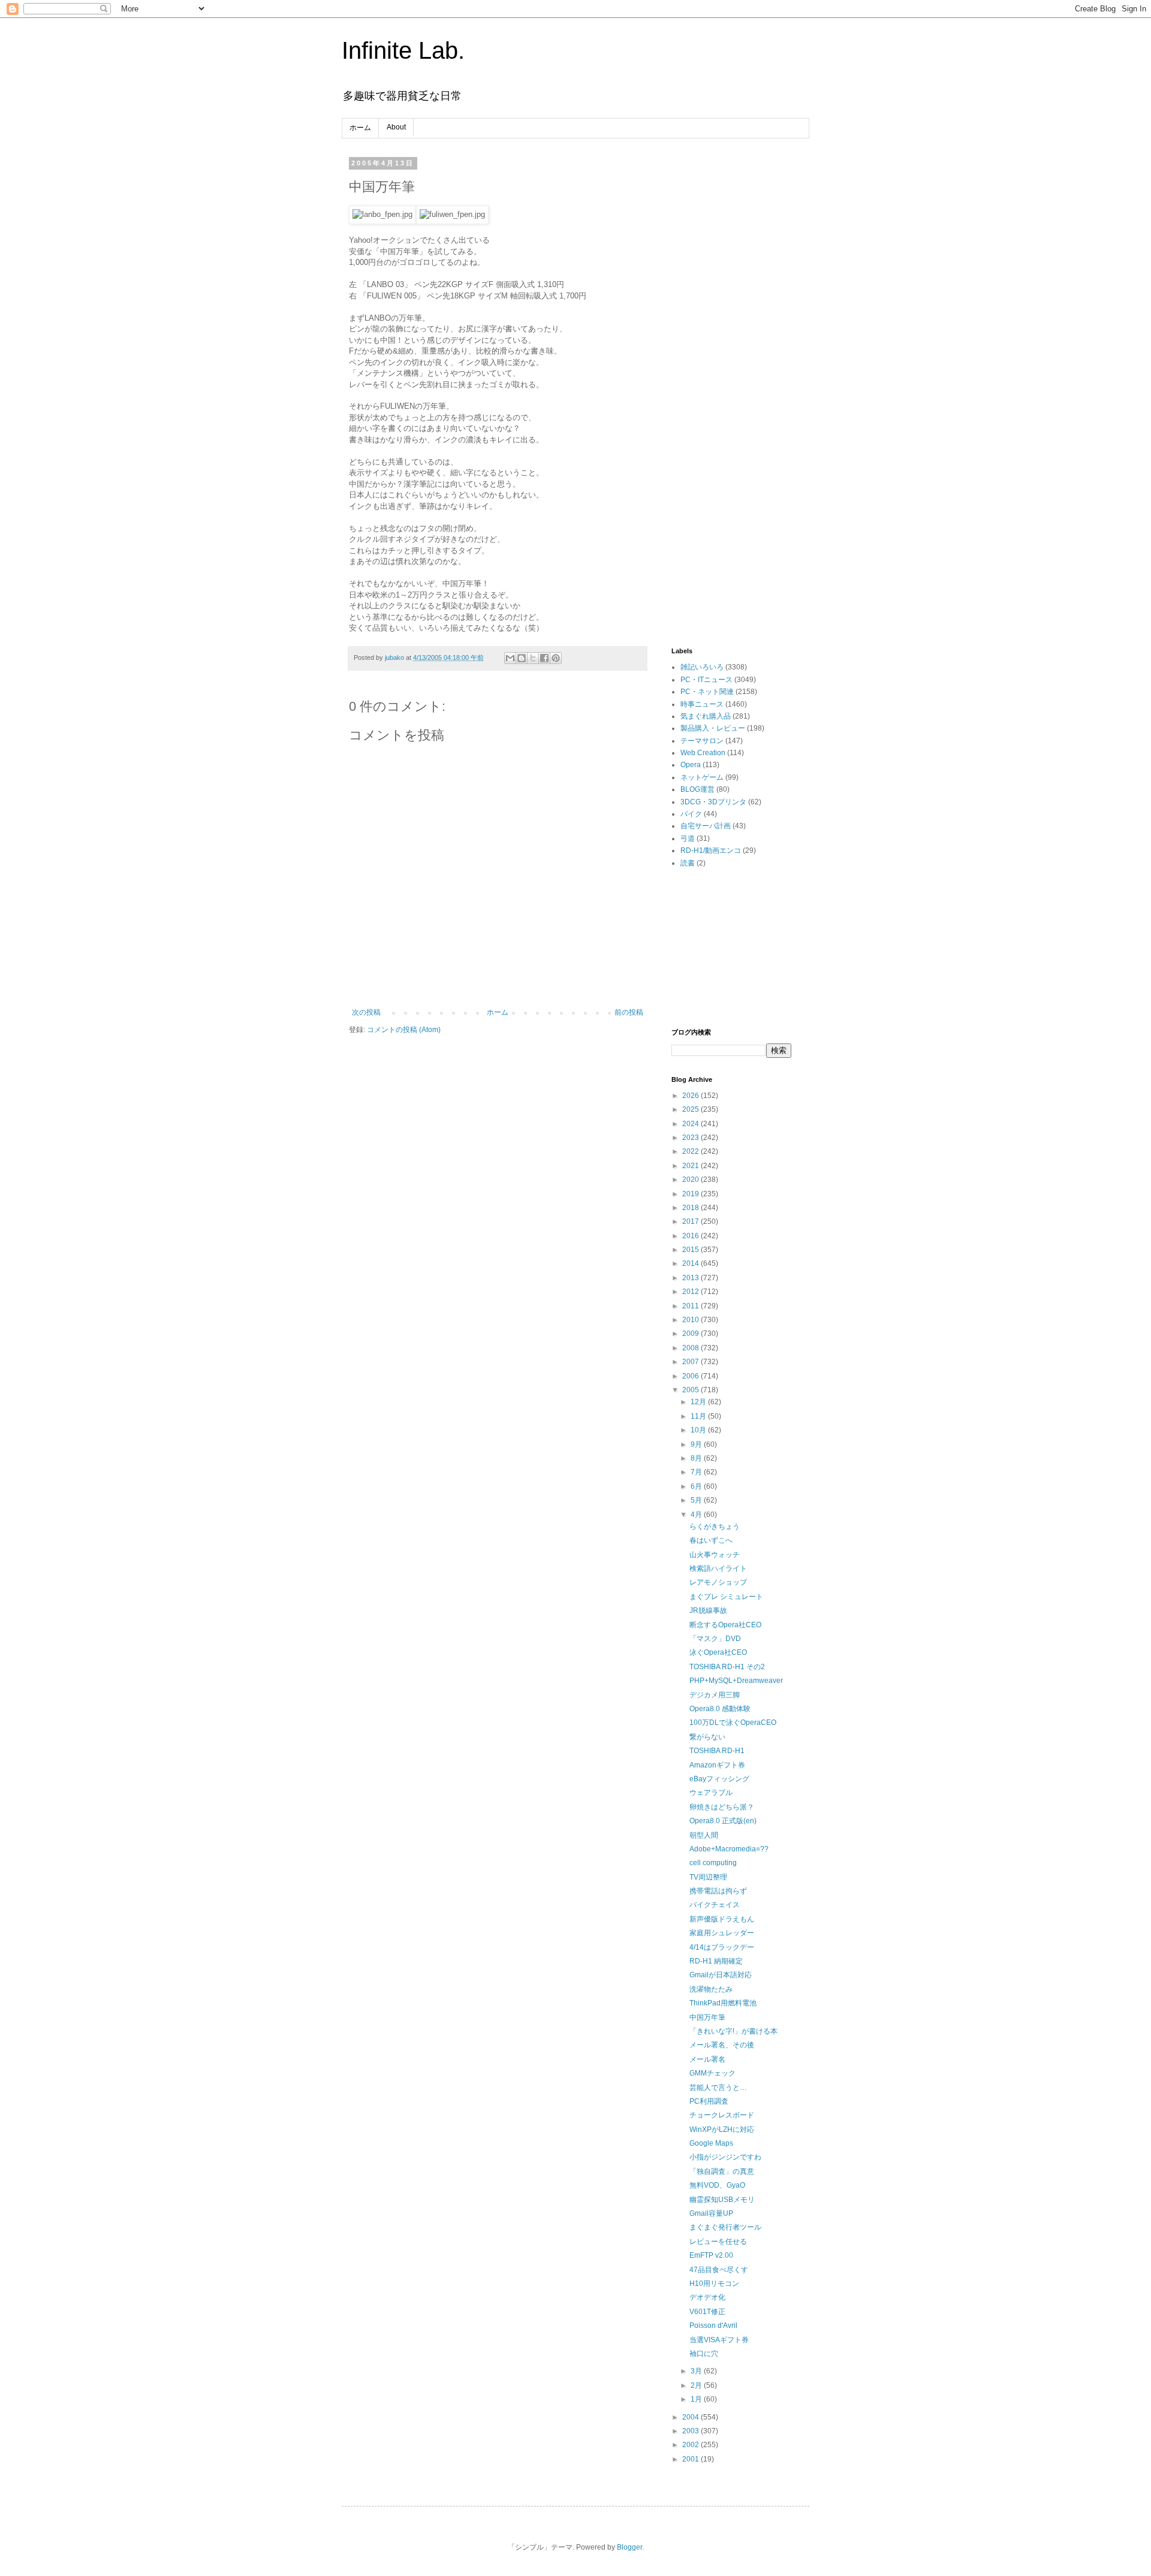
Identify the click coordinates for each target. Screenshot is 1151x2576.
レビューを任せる (718, 2242)
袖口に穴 (704, 2354)
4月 (697, 1515)
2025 (691, 1109)
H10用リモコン (714, 2284)
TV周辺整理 (708, 1877)
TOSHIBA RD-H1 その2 (727, 1667)
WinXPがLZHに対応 (722, 2129)
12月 (699, 1402)
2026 (691, 1096)
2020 (691, 1180)
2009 (691, 1334)
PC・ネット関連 (707, 692)
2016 (691, 1236)
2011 (691, 1306)
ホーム (360, 128)
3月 (697, 2371)
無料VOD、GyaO (717, 2185)
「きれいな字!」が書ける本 (733, 2031)
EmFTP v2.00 (711, 2255)
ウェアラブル (711, 1793)
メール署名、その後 (722, 2045)
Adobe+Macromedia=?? (729, 1849)
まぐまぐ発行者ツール (725, 2227)
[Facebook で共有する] (544, 658)
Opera (691, 765)
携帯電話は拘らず (718, 1891)
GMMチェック (712, 2073)
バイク (691, 814)
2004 (691, 2417)
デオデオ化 (707, 2297)
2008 (691, 1348)
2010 (691, 1320)
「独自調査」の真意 (722, 2171)
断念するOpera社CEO (725, 1625)
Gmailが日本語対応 (721, 1975)
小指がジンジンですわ (725, 2157)
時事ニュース (702, 704)
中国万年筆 (707, 2017)
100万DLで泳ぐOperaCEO (733, 1723)
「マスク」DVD (715, 1639)
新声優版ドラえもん (722, 1919)
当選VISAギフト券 (719, 2340)
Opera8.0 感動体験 (720, 1709)
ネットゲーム (702, 777)
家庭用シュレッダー (722, 1933)
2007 (691, 1362)
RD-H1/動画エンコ (711, 850)
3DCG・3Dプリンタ (713, 802)
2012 (691, 1292)
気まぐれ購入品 (706, 716)
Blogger (629, 2547)
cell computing (713, 1863)
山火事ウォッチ (715, 1555)
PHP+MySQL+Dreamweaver (736, 1681)
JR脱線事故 (708, 1610)
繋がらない (707, 1737)
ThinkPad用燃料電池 (723, 2003)
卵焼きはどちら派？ (722, 1807)
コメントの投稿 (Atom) (404, 1030)
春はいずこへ (711, 1540)
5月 (697, 1500)
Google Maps (711, 2143)
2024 (691, 1124)
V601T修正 (707, 2312)
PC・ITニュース (706, 680)
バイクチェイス (715, 1905)
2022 (691, 1151)
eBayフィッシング (719, 1779)
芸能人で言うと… (718, 2088)
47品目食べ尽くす (719, 2270)
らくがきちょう (715, 1527)
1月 (697, 2399)
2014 (691, 1263)
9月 (697, 1444)
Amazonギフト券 (717, 1765)
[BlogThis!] (522, 658)
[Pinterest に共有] (556, 658)
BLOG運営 (697, 789)
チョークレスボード (722, 2115)
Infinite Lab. (403, 50)
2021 (691, 1166)
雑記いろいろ (702, 667)
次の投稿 (366, 1012)
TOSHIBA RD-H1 (717, 1751)
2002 (691, 2445)
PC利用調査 (709, 2101)
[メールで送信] (510, 658)
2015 (691, 1250)
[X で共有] (533, 658)
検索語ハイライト (718, 1568)
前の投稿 (629, 1012)
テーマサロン (702, 741)
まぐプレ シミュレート (726, 1597)
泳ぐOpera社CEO (718, 1652)
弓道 (688, 838)
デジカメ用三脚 (715, 1695)
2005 (691, 1390)
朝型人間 (704, 1835)
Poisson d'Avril (713, 2325)
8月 (697, 1458)
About (396, 127)
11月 (699, 1416)
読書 (688, 863)
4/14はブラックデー (722, 1947)
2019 (691, 1194)
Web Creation (703, 753)
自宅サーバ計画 (706, 826)
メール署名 (707, 2059)
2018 (691, 1208)
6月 (697, 1486)
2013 (691, 1278)
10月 (699, 1430)
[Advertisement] (731, 339)
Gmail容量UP (711, 2213)
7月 (697, 1472)
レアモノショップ (718, 1582)
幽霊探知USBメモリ (722, 2200)
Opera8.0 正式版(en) (723, 1821)
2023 (691, 1138)
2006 (691, 1376)
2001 (691, 2459)
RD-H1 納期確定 (716, 1961)
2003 (691, 2431)
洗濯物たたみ (711, 1989)
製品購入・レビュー (713, 728)
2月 (697, 2385)
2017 (691, 1221)
